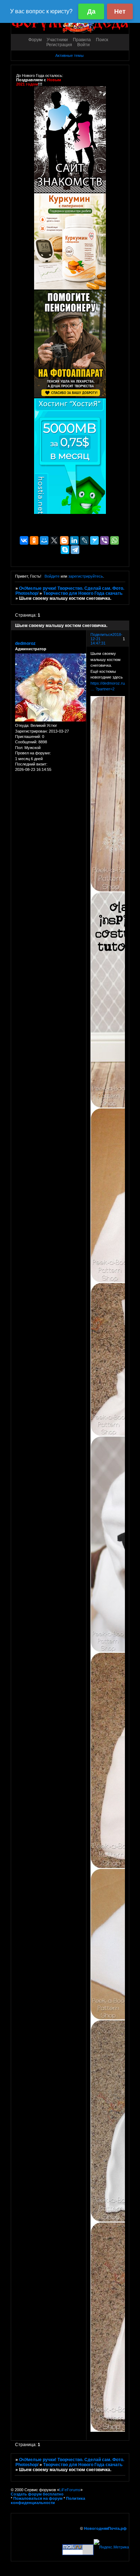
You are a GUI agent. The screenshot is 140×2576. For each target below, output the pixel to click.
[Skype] (65, 550)
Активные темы (69, 55)
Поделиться (101, 635)
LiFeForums (70, 2490)
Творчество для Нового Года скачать (83, 593)
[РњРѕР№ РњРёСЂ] (44, 540)
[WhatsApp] (115, 540)
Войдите (52, 576)
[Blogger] (64, 540)
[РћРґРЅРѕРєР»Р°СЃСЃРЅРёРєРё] (34, 540)
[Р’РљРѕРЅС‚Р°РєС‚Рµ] (24, 540)
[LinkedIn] (74, 540)
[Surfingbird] (94, 540)
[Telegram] (75, 550)
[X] (54, 540)
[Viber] (104, 540)
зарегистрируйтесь (86, 576)
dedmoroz (25, 643)
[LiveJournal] (84, 540)
